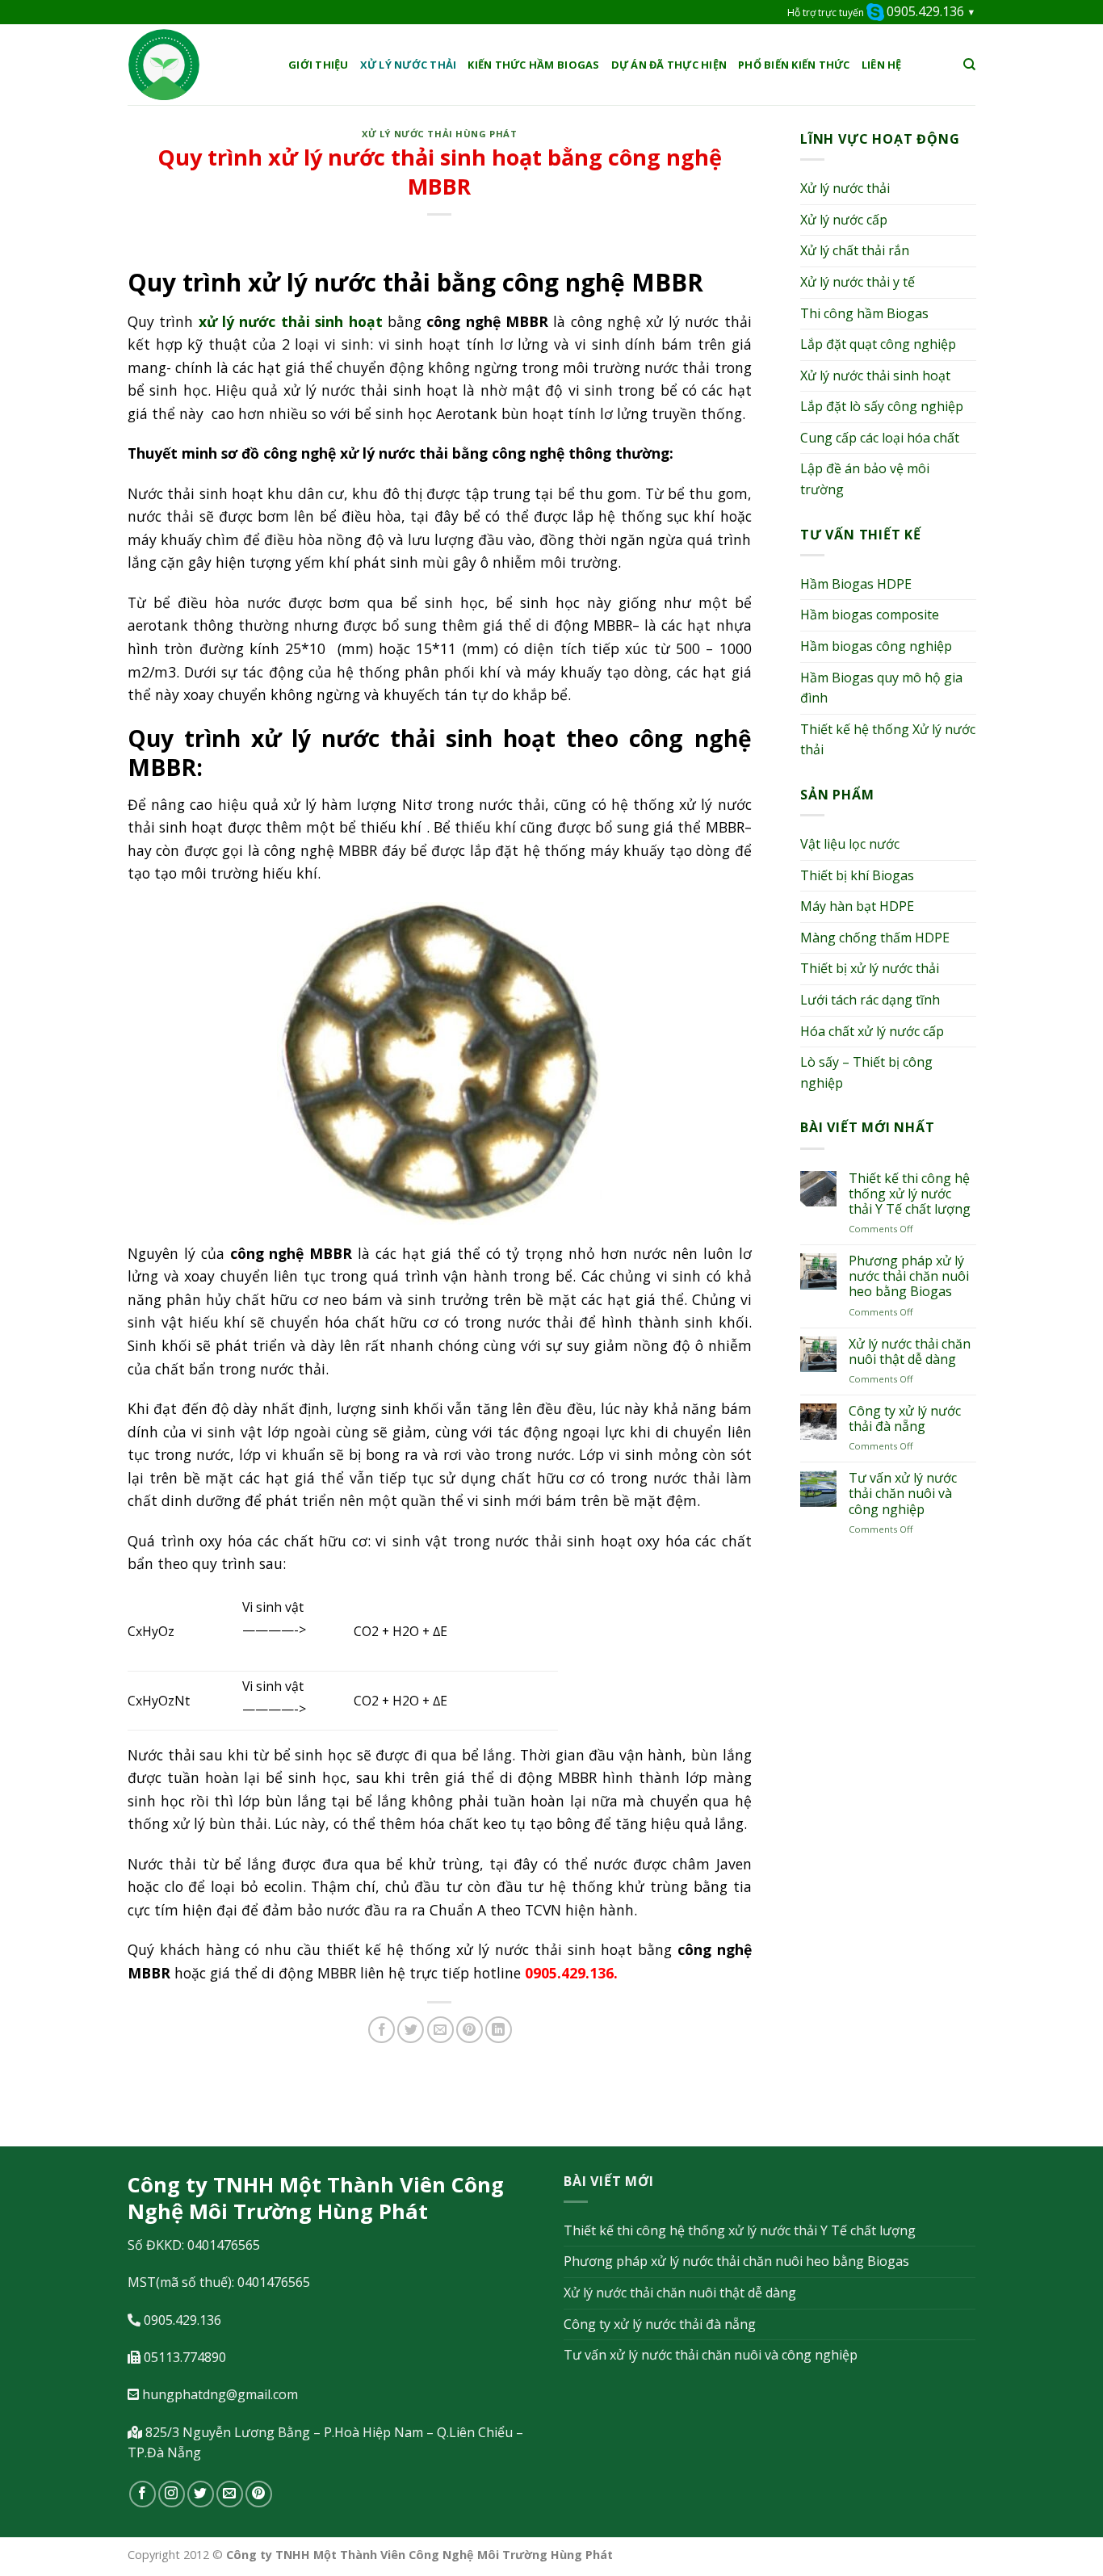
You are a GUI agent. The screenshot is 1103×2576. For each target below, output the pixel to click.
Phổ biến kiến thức (794, 65)
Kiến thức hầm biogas (533, 65)
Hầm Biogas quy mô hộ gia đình (881, 688)
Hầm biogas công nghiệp (876, 646)
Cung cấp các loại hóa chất (880, 438)
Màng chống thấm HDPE (875, 938)
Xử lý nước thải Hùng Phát (439, 134)
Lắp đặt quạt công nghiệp (878, 344)
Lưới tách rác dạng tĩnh (870, 1000)
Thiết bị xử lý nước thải (870, 968)
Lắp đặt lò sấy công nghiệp (882, 406)
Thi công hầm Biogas (864, 313)
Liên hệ (882, 65)
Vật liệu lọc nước (850, 844)
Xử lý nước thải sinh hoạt (875, 375)
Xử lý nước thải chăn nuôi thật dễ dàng (909, 1352)
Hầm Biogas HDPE (856, 584)
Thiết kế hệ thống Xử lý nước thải (888, 740)
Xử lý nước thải (409, 65)
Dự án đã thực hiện (669, 65)
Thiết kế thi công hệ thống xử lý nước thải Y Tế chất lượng (909, 1194)
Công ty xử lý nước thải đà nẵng (904, 1419)
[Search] (969, 65)
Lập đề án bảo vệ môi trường (865, 479)
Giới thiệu (319, 65)
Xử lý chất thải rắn (855, 250)
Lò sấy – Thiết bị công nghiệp (866, 1072)
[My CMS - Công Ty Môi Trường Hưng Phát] (196, 65)
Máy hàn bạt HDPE (857, 906)
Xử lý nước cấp (844, 220)
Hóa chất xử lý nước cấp (872, 1031)
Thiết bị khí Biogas (857, 875)
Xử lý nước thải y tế (858, 282)
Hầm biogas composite (870, 615)
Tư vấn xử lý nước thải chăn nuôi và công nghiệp (902, 1494)
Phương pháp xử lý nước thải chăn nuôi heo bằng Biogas (908, 1277)
